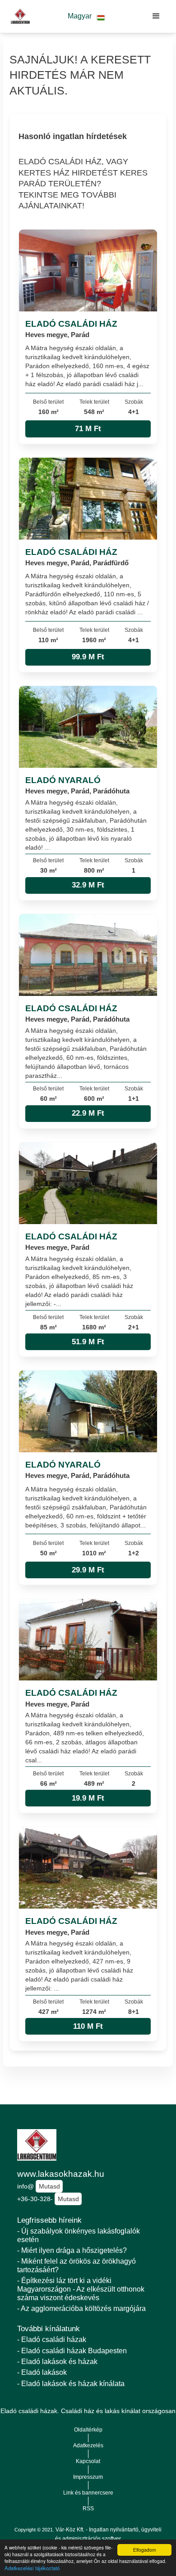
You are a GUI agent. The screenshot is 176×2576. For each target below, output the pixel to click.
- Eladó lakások (42, 2372)
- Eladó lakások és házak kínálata (71, 2384)
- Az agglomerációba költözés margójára (81, 2308)
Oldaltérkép (88, 2430)
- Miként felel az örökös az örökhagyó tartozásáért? (76, 2265)
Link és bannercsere (88, 2493)
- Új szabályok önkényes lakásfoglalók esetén (79, 2235)
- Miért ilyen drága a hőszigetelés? (72, 2250)
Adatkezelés (88, 2445)
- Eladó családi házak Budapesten (72, 2351)
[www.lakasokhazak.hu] (18, 16)
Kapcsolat (88, 2461)
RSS (88, 2508)
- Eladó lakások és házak (57, 2362)
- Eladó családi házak (52, 2340)
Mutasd (49, 2186)
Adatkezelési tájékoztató (32, 2568)
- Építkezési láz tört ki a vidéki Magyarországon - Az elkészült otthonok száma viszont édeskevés (81, 2289)
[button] (86, 16)
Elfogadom (144, 2550)
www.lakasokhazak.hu (61, 2174)
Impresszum (88, 2477)
